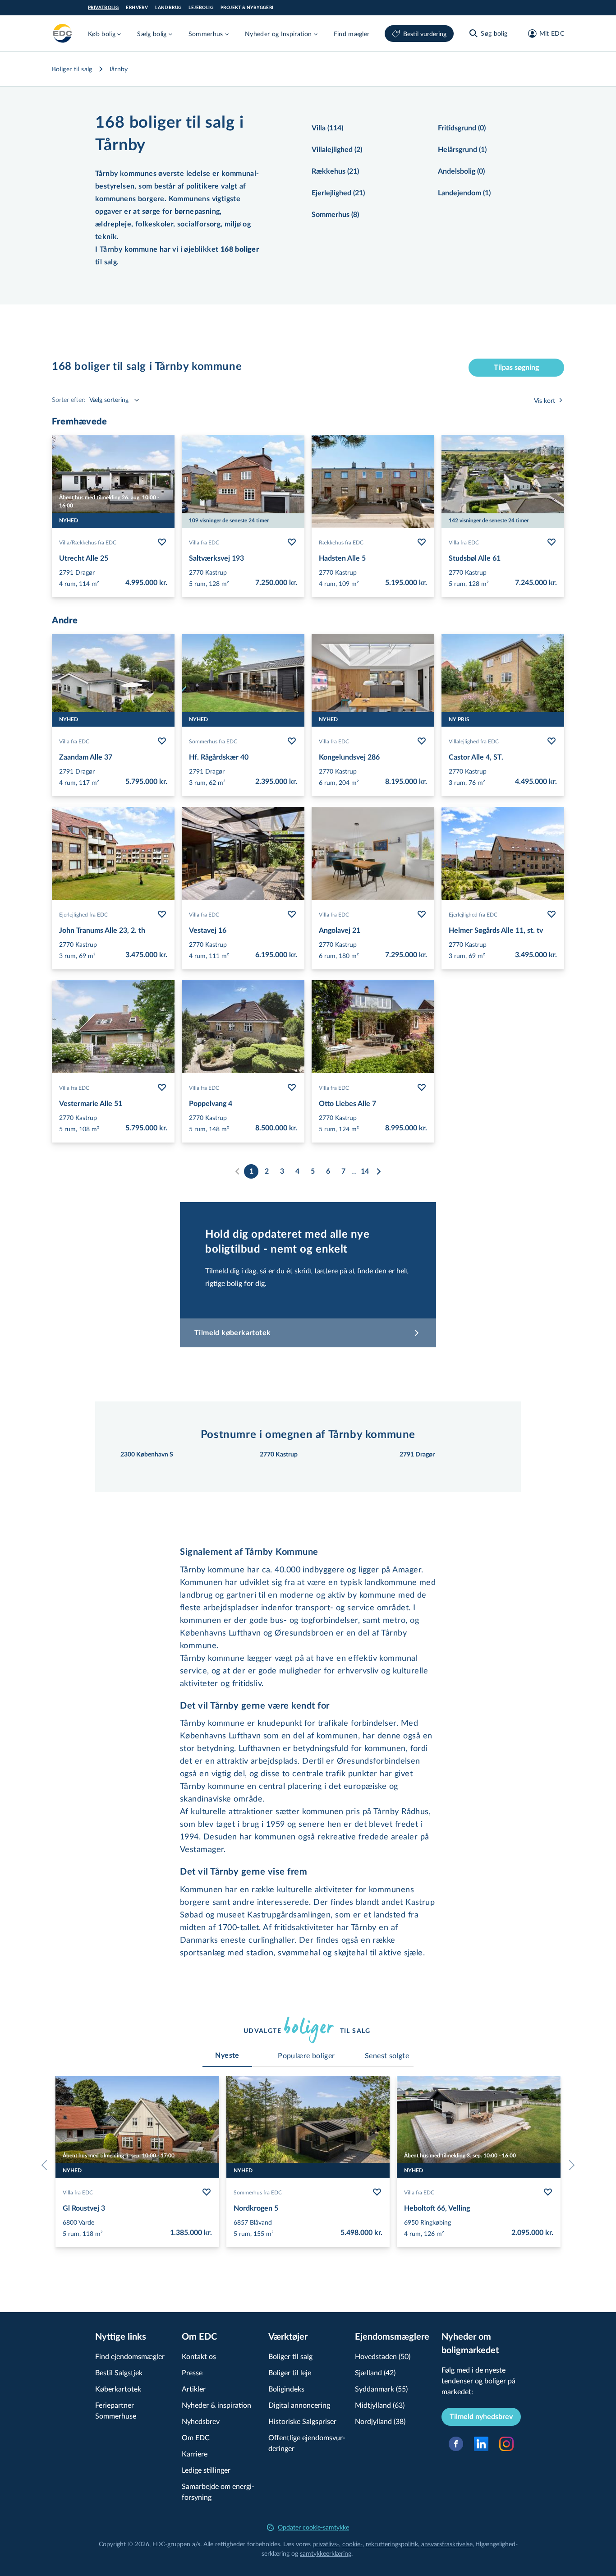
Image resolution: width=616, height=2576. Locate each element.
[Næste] (378, 1171)
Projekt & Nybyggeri (247, 8)
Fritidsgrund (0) (462, 128)
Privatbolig (103, 8)
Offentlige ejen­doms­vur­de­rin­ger (307, 2443)
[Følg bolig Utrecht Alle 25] (162, 542)
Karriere (195, 2454)
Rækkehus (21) (335, 171)
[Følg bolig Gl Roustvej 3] (207, 2192)
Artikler (194, 2389)
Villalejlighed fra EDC (474, 741)
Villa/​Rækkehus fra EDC (88, 542)
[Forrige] (46, 2165)
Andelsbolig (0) (461, 171)
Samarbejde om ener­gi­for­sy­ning (218, 2491)
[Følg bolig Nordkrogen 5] (377, 2192)
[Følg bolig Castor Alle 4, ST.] (552, 741)
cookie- (352, 2544)
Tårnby (118, 69)
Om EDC (196, 2437)
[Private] (63, 33)
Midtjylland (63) (380, 2405)
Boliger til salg (72, 69)
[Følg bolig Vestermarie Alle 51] (162, 1088)
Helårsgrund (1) (462, 150)
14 (365, 1171)
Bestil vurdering (425, 34)
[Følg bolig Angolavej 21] (422, 914)
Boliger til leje (290, 2372)
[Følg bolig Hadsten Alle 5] (422, 542)
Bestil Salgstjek (119, 2372)
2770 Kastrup (279, 1455)
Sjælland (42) (375, 2372)
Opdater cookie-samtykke (313, 2527)
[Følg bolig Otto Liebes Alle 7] (422, 1088)
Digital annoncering (299, 2405)
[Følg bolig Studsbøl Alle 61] (552, 542)
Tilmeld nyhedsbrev (481, 2417)
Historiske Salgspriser (302, 2421)
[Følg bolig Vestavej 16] (292, 914)
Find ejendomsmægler (130, 2356)
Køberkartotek (118, 2389)
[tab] (227, 2055)
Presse (192, 2372)
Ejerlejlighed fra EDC (83, 914)
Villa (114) (327, 128)
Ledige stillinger (206, 2470)
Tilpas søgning (516, 368)
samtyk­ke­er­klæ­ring (326, 2553)
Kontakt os (199, 2356)
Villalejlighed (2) (337, 150)
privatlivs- (326, 2544)
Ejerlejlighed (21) (338, 193)
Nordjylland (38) (380, 2421)
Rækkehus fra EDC (341, 542)
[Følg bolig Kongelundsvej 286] (422, 741)
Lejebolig (201, 8)
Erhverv (137, 8)
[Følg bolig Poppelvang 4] (292, 1088)
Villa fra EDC (204, 542)
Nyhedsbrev (201, 2421)
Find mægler (352, 34)
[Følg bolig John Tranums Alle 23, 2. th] (162, 914)
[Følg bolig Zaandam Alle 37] (162, 741)
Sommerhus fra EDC (213, 741)
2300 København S (147, 1455)
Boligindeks (286, 2389)
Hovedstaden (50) (383, 2356)
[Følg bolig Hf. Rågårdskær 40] (292, 741)
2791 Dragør (417, 1455)
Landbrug (168, 8)
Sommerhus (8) (335, 215)
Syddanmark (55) (381, 2389)
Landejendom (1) (464, 193)
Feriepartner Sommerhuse (116, 2410)
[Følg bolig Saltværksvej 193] (292, 542)
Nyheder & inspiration (216, 2405)
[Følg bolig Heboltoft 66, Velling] (548, 2192)
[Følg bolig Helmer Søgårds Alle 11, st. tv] (552, 914)
